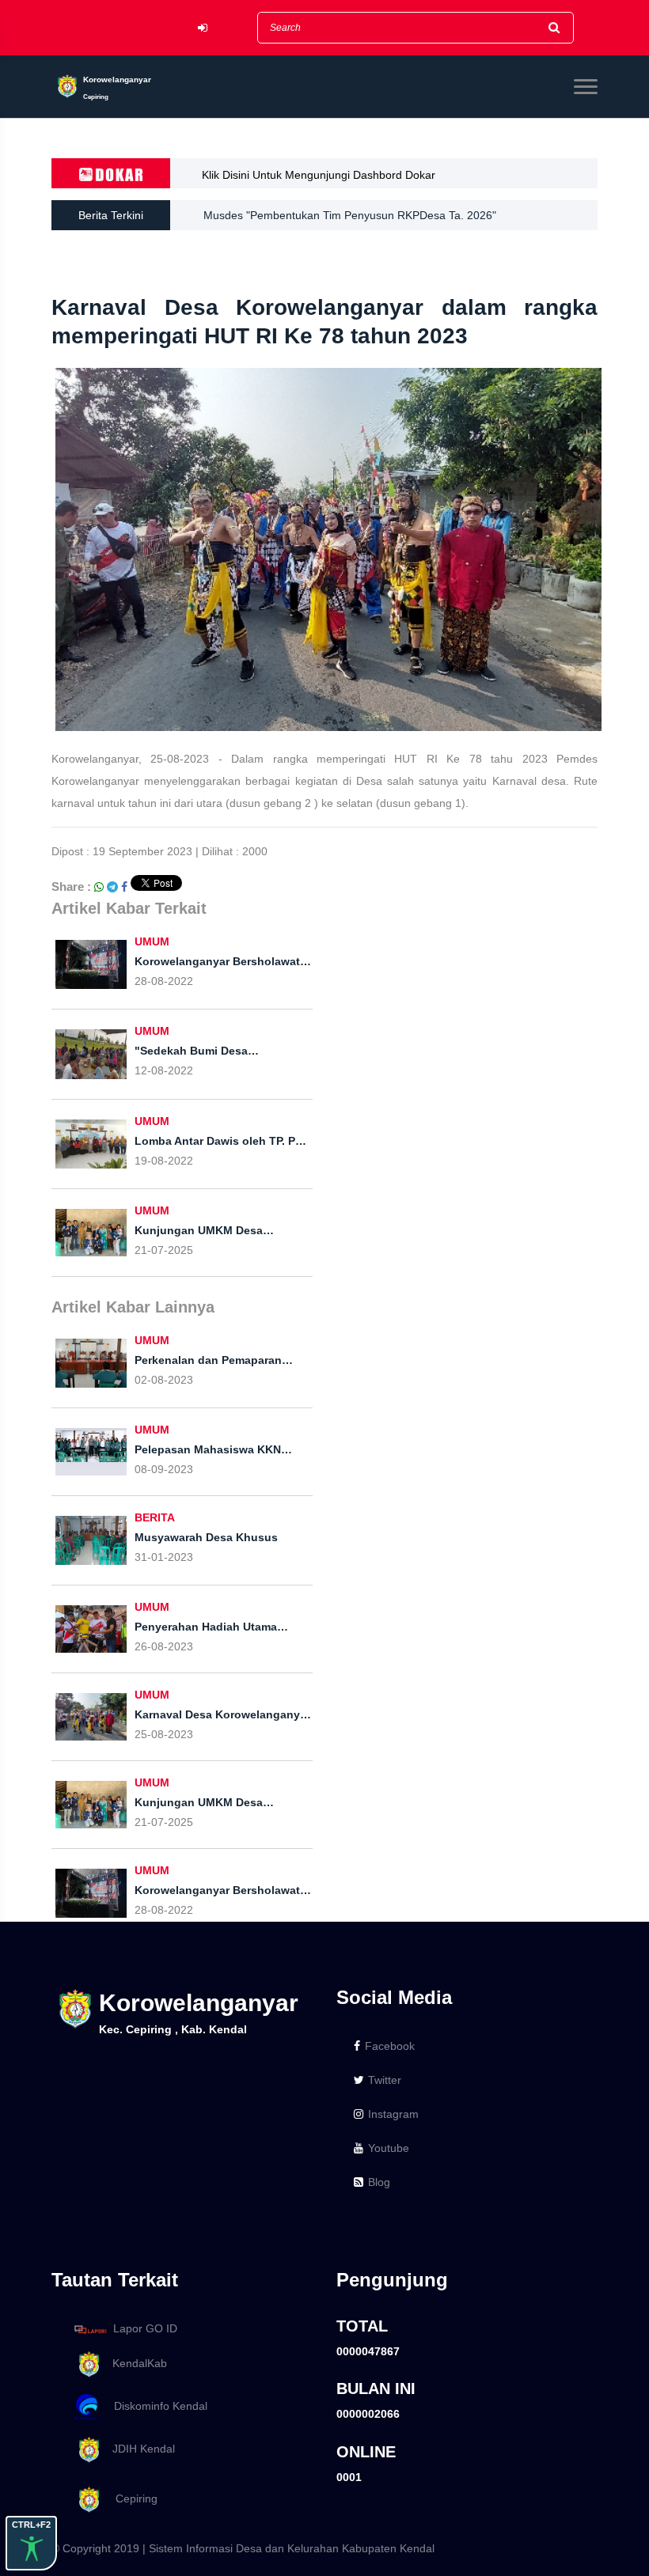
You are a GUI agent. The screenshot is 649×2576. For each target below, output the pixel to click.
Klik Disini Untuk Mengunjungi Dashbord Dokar (319, 175)
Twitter (385, 2080)
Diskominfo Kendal (156, 2406)
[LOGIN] (203, 28)
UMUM (152, 941)
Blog (379, 2182)
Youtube (389, 2148)
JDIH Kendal (139, 2449)
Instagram (393, 2114)
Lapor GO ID (145, 2328)
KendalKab (135, 2363)
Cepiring (130, 2498)
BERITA (155, 1517)
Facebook (390, 2046)
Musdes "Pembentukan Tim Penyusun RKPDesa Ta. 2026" (350, 215)
